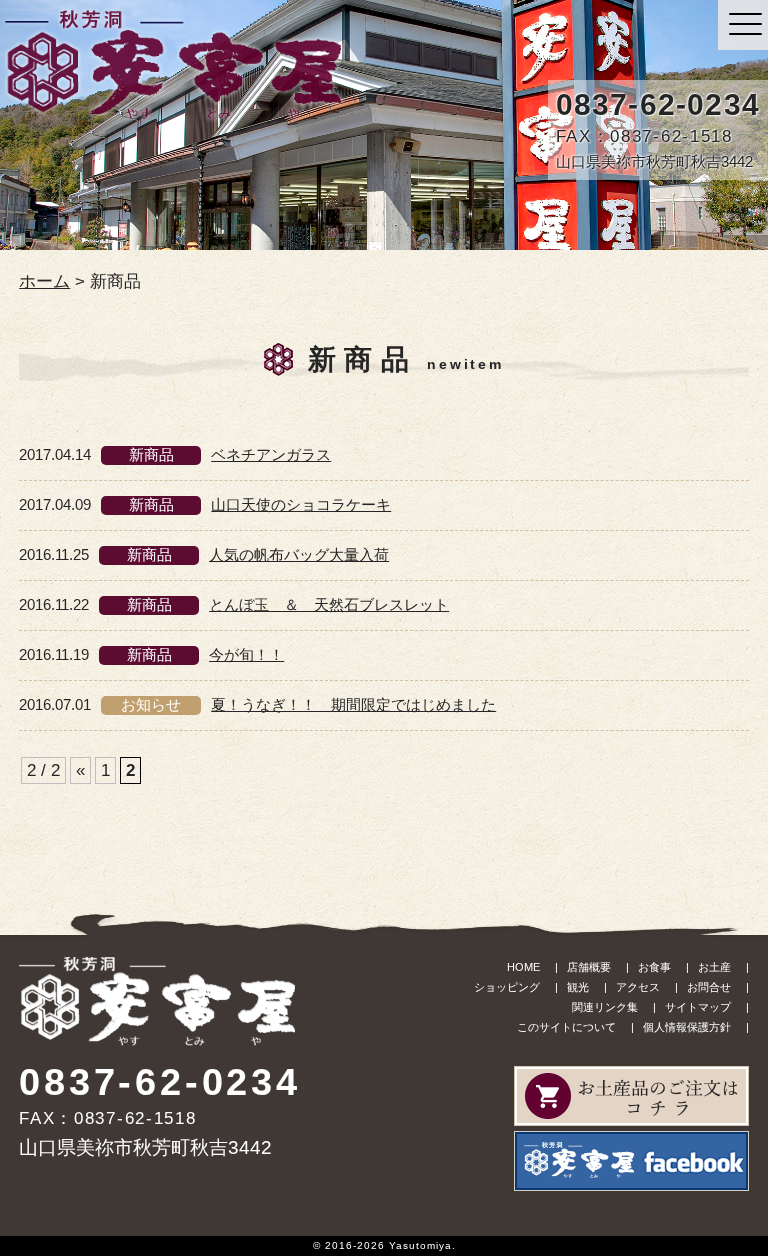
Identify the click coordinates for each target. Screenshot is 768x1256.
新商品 (151, 454)
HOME (523, 967)
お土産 (714, 967)
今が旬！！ (246, 654)
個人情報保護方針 (687, 1027)
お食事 (654, 967)
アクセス (638, 987)
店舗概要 (589, 967)
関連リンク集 (605, 1007)
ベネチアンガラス (271, 454)
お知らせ (151, 704)
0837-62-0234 (658, 104)
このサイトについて (566, 1027)
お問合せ (709, 987)
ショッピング (507, 987)
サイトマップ (698, 1007)
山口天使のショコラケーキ (301, 504)
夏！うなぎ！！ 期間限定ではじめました (353, 704)
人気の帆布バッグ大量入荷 (299, 554)
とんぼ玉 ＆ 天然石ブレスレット (329, 604)
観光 (578, 987)
